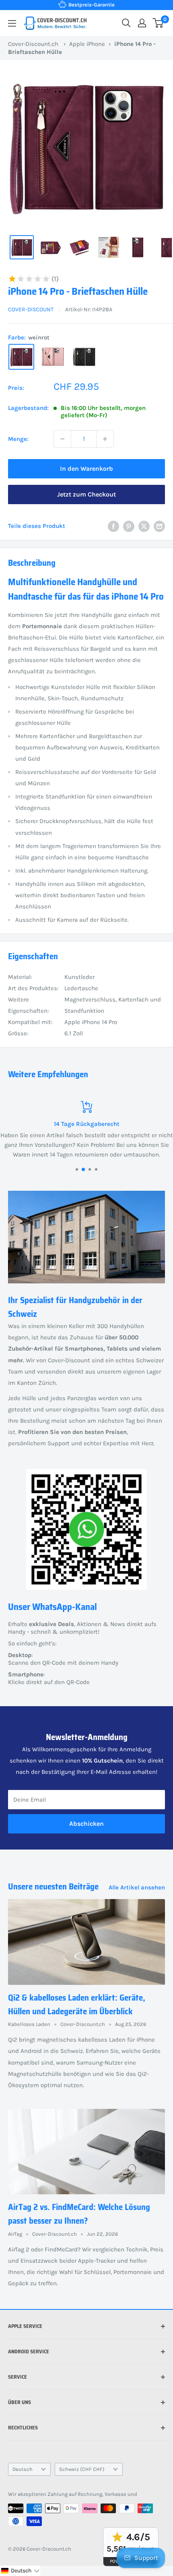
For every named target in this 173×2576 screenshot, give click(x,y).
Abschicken (86, 1824)
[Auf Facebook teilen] (113, 526)
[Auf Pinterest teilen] (129, 526)
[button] (20, 2571)
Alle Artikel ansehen (137, 1887)
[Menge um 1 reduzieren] (62, 439)
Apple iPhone (87, 44)
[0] (158, 23)
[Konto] (142, 23)
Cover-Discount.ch (33, 44)
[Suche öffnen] (126, 23)
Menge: (18, 439)
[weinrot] (21, 357)
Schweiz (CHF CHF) (82, 2469)
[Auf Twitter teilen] (144, 526)
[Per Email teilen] (159, 526)
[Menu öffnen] (12, 23)
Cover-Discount (31, 309)
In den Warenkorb (86, 469)
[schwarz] (84, 357)
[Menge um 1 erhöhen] (105, 439)
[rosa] (53, 357)
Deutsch (23, 2469)
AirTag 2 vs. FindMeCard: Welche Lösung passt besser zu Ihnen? (79, 2214)
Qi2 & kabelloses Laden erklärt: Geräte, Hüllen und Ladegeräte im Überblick (77, 2004)
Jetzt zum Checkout (86, 494)
